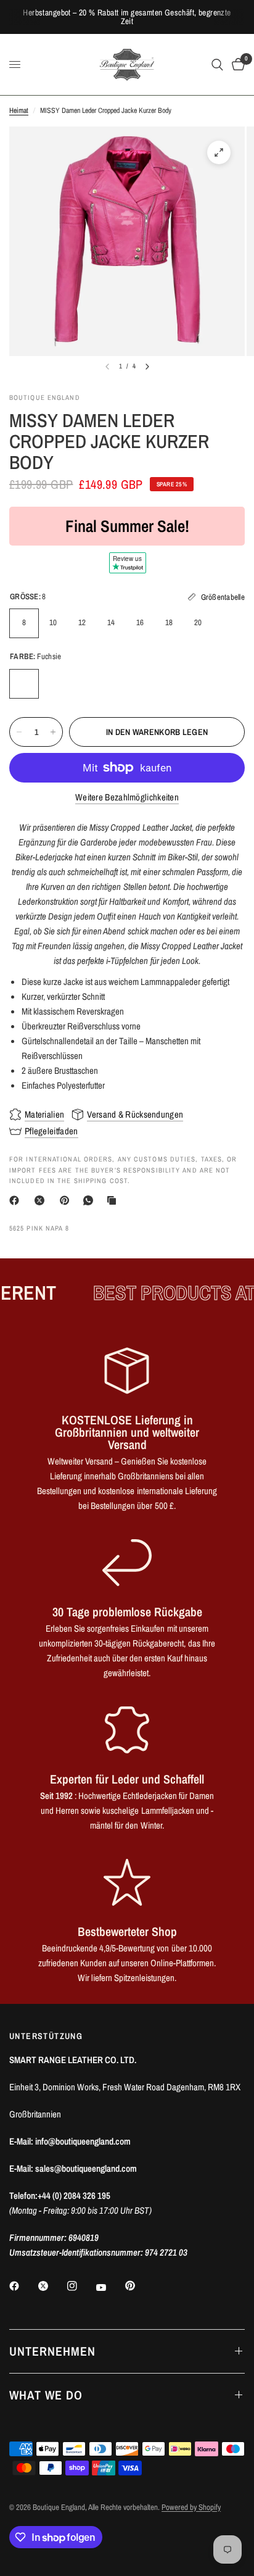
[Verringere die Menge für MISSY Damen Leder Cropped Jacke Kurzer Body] (19, 732)
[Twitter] (52, 2286)
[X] (42, 1200)
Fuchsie (24, 684)
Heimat (19, 110)
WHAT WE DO (46, 2395)
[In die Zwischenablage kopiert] (114, 1200)
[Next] (147, 367)
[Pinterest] (67, 1200)
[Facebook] (17, 1200)
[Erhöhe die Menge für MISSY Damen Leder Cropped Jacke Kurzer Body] (53, 732)
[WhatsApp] (91, 1200)
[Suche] (217, 64)
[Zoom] (219, 152)
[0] (236, 64)
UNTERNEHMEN (52, 2351)
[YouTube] (110, 2288)
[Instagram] (81, 2286)
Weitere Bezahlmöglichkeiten (127, 797)
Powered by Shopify (191, 2507)
